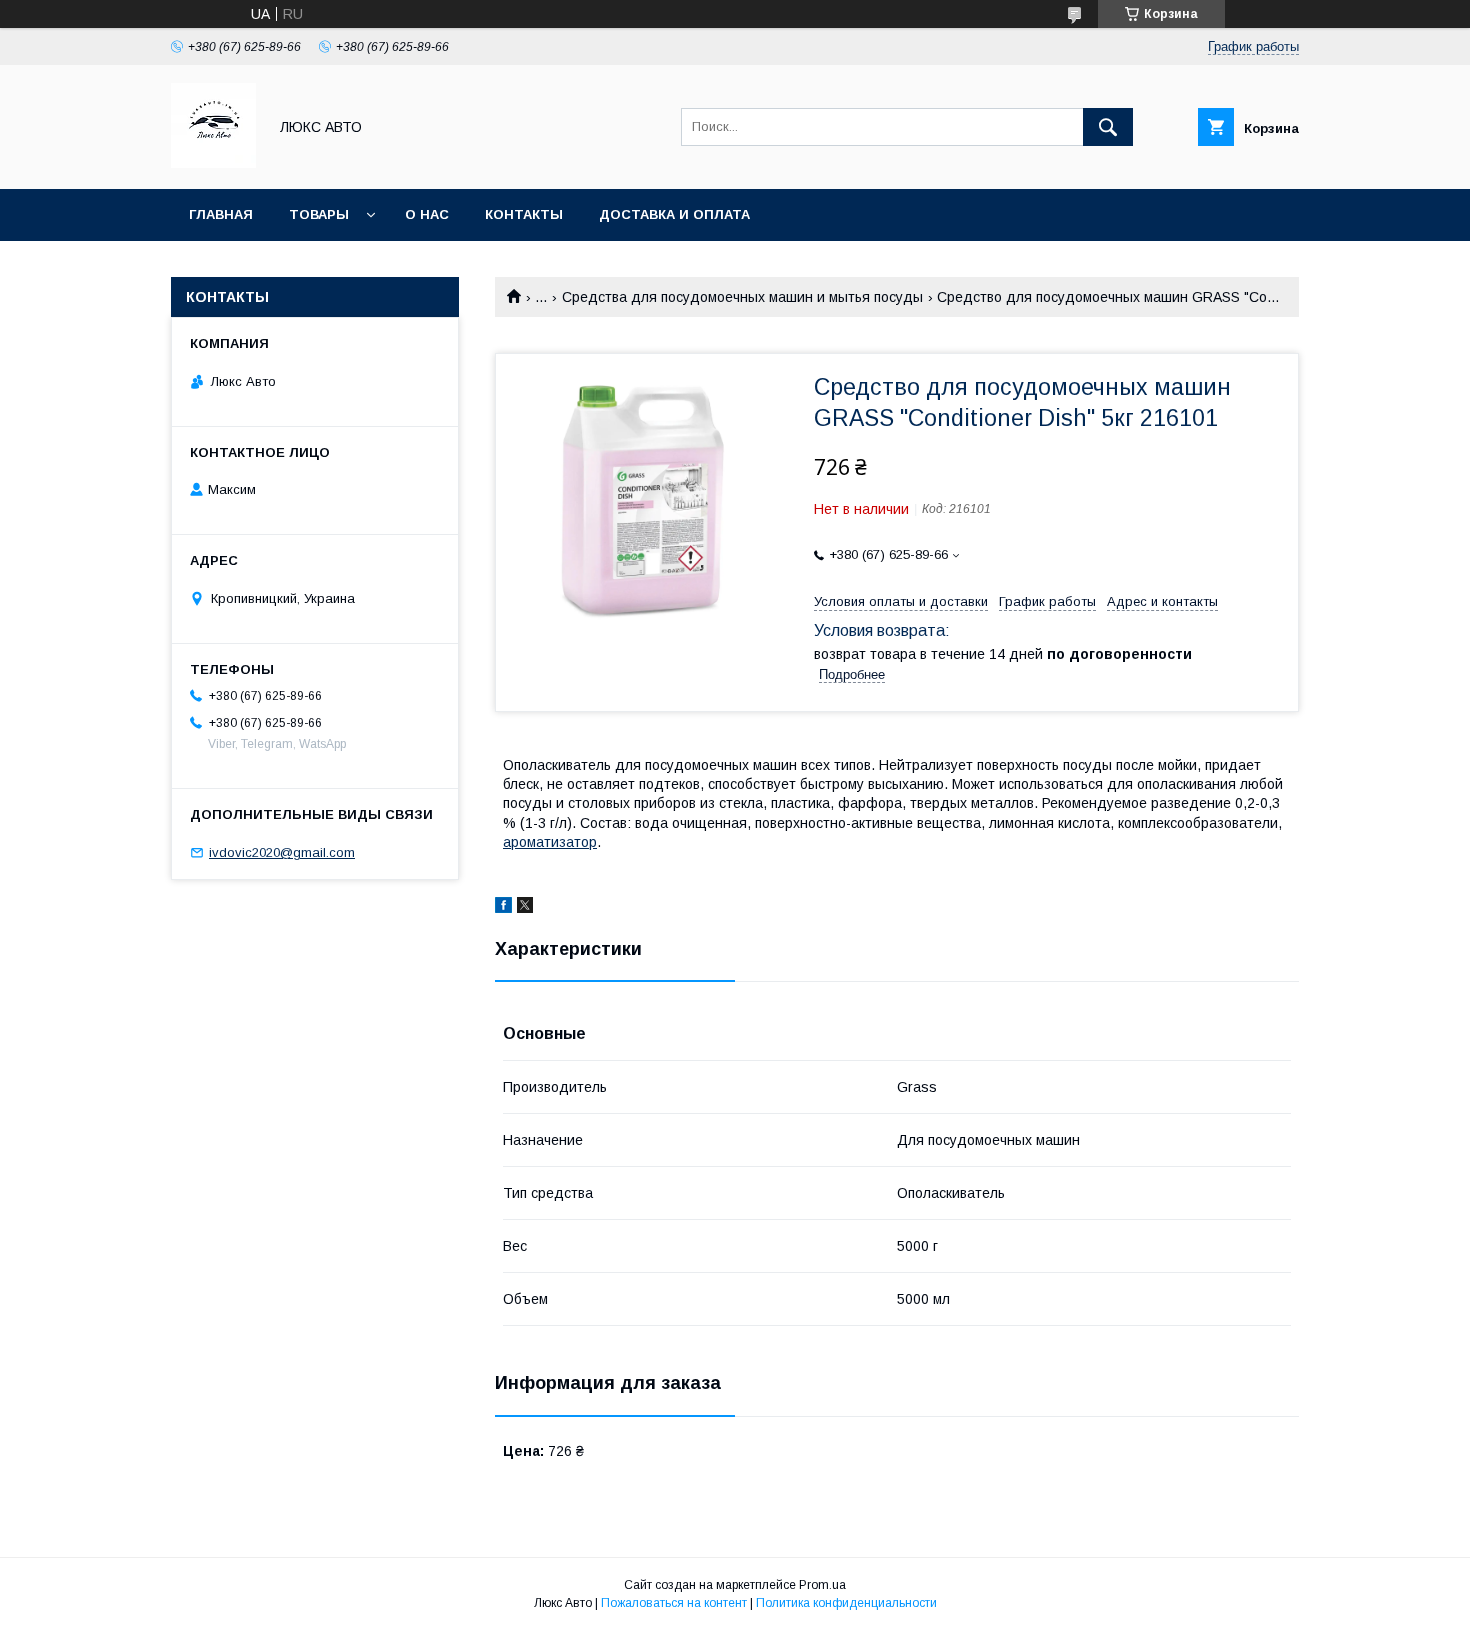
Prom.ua (822, 1585)
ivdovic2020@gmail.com (282, 852)
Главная (221, 214)
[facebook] (503, 908)
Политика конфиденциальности (846, 1603)
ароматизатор (550, 842)
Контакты (524, 214)
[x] (525, 908)
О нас (427, 214)
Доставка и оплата (674, 214)
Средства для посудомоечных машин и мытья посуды (742, 297)
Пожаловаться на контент (674, 1603)
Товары (319, 214)
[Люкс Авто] (213, 163)
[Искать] (1108, 127)
